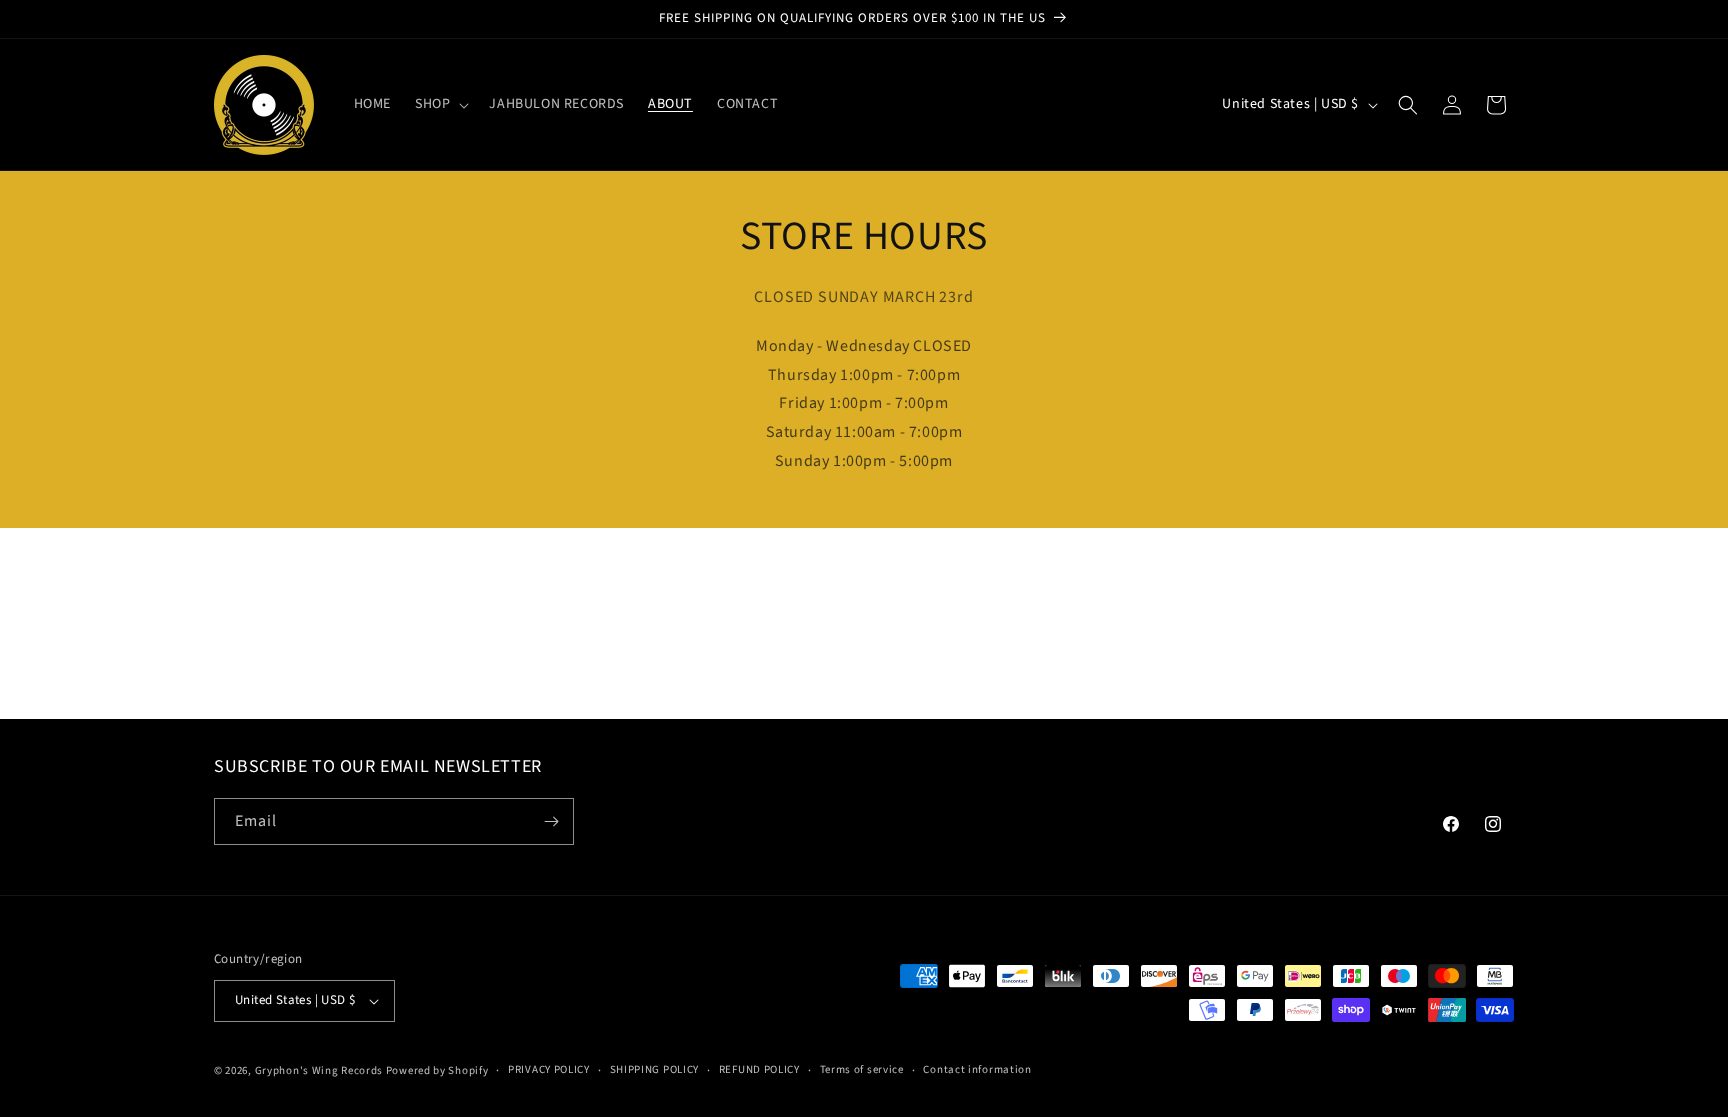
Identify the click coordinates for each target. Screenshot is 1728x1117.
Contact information (977, 1069)
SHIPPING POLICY (655, 1069)
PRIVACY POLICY (549, 1069)
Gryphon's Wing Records (319, 1070)
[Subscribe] (551, 821)
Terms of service (862, 1069)
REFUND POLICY (759, 1069)
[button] (440, 104)
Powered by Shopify (437, 1070)
